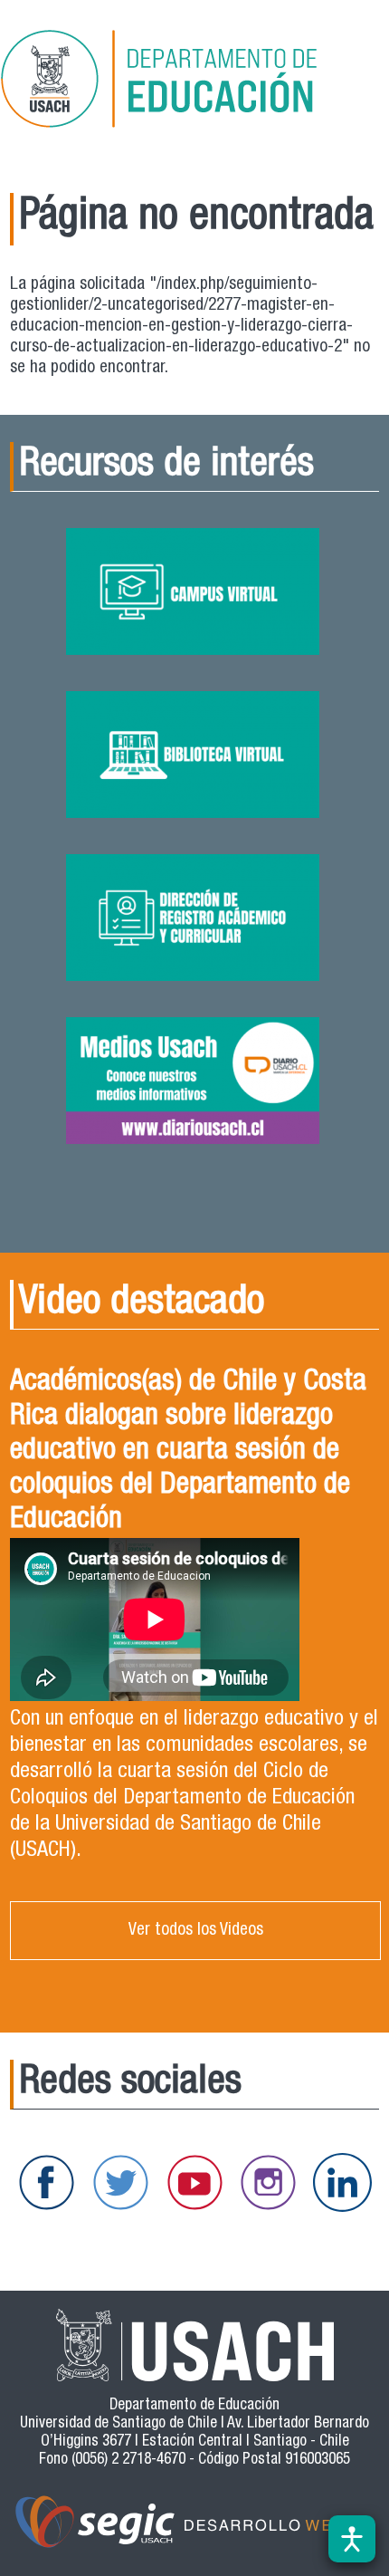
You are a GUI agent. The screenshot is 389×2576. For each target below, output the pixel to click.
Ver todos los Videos (196, 1931)
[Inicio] (185, 82)
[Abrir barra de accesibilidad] (352, 2539)
